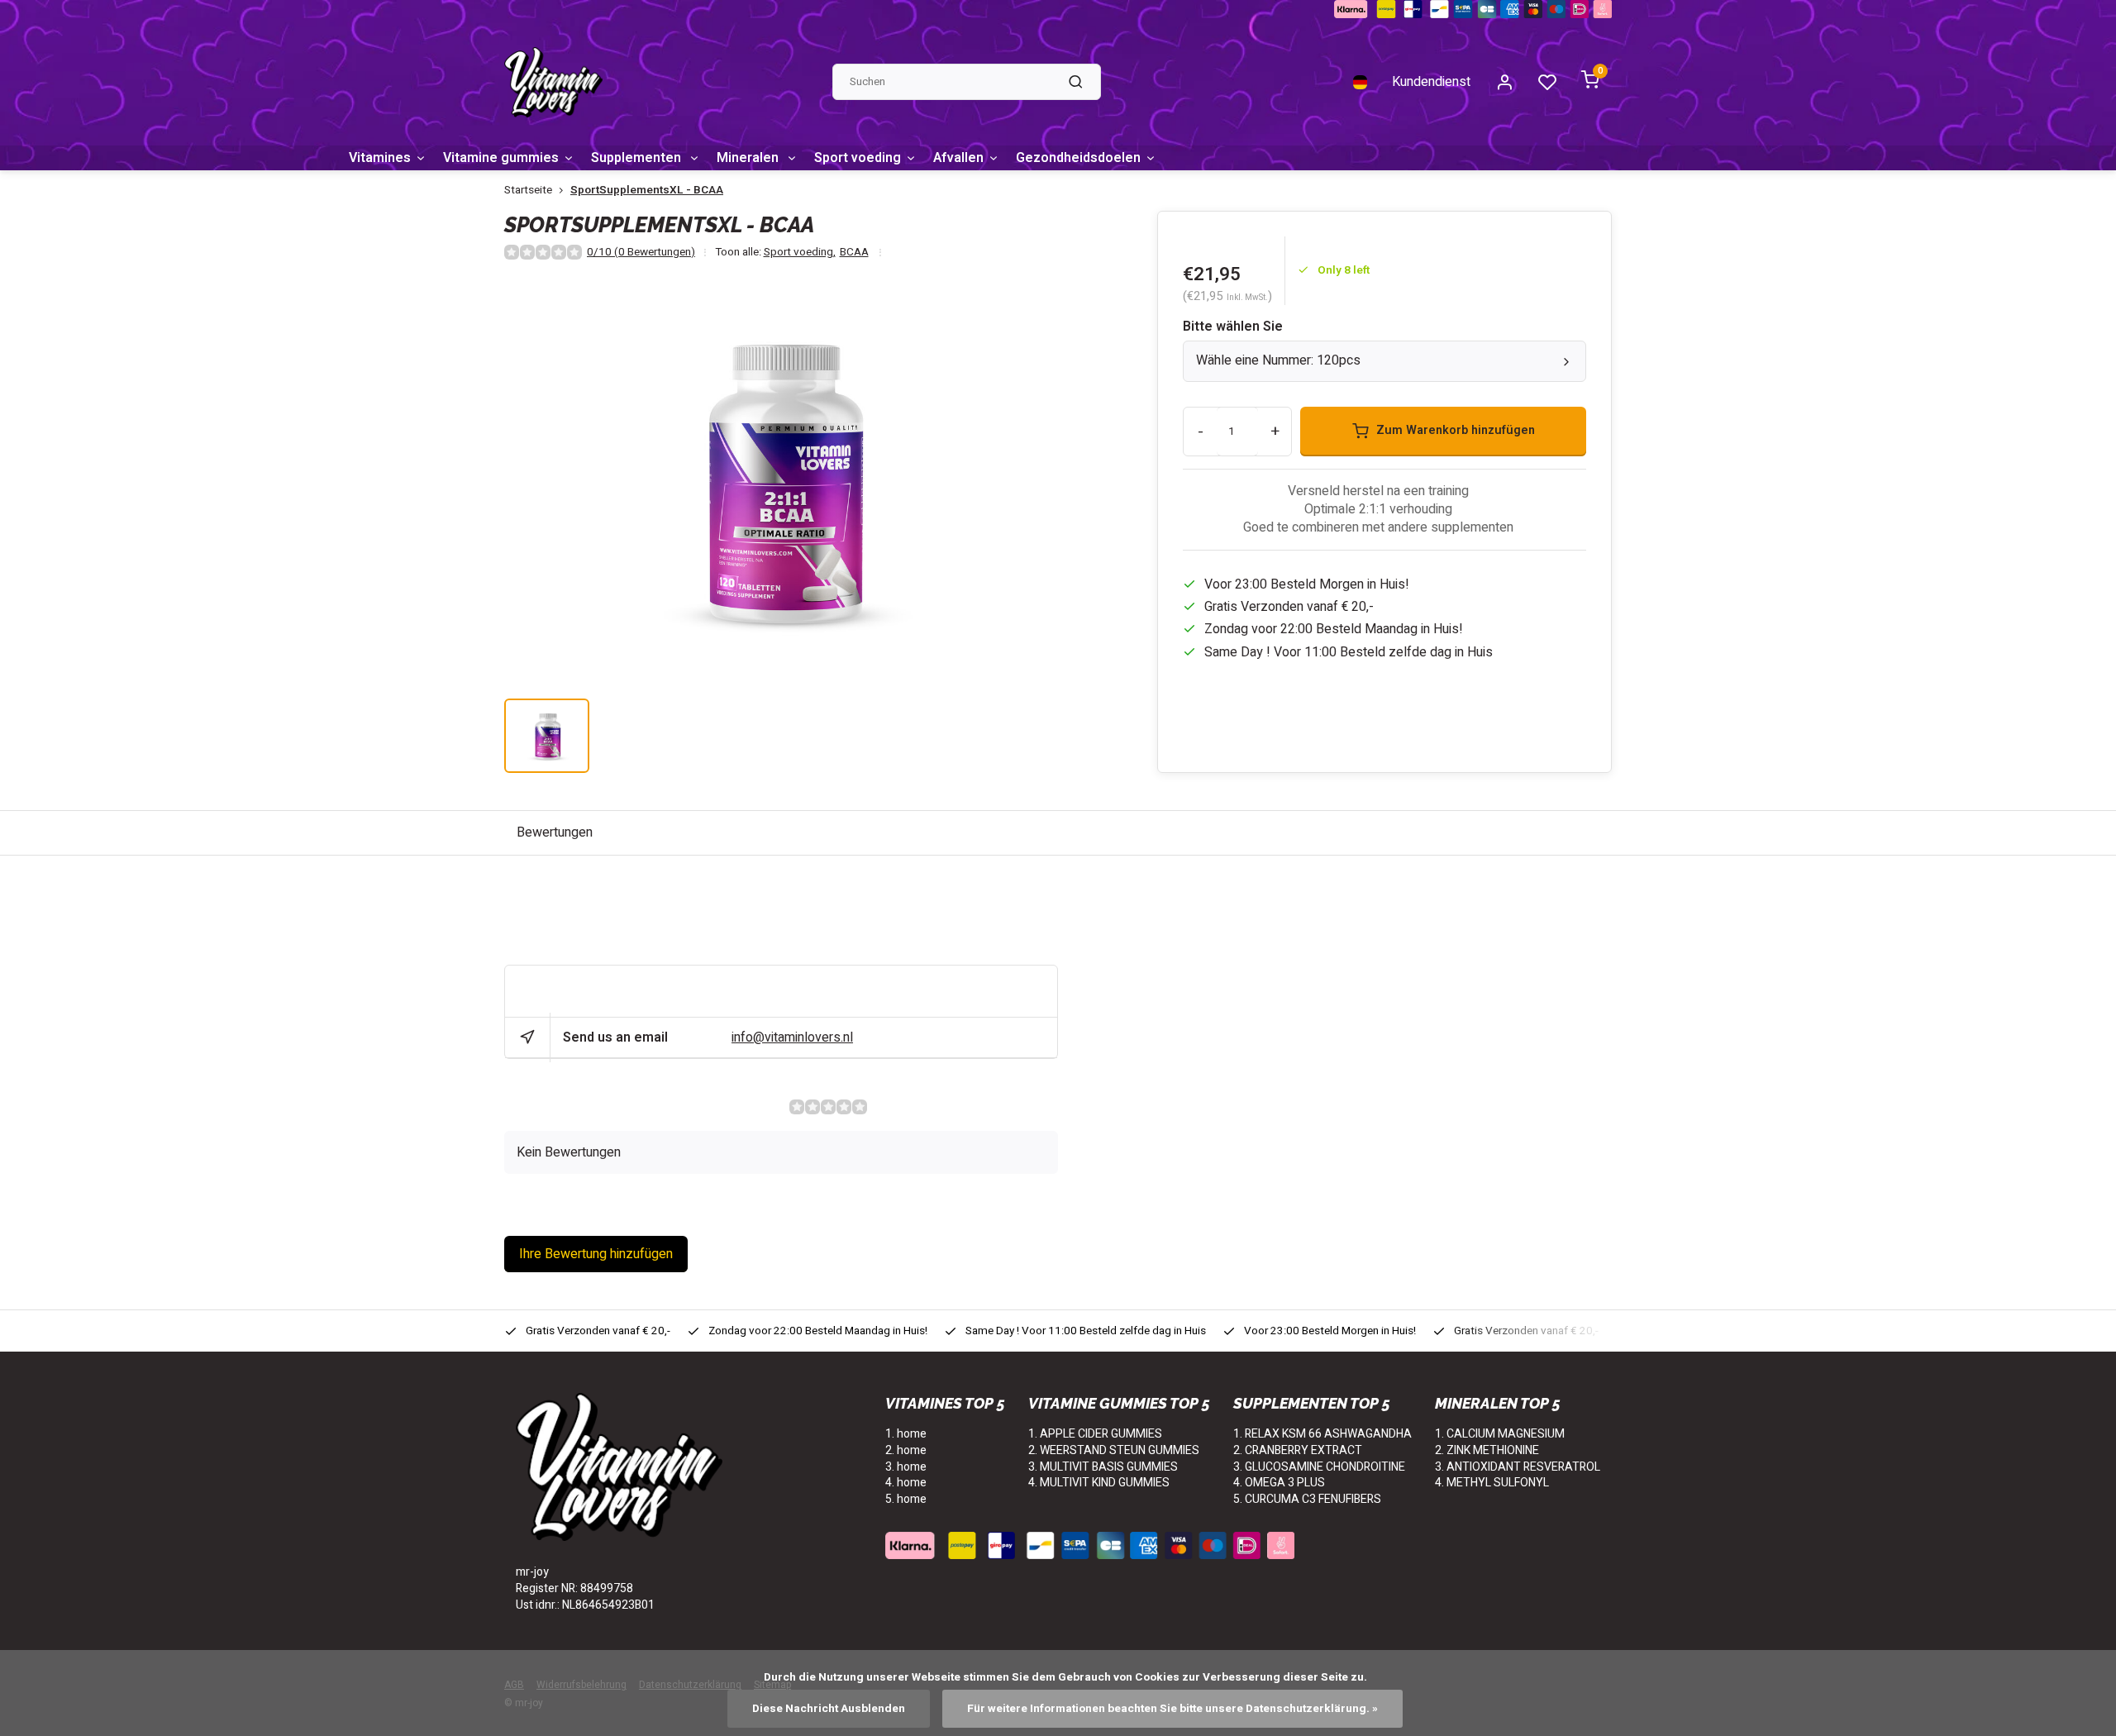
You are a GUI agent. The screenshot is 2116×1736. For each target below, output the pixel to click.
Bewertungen (555, 832)
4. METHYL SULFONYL (1492, 1483)
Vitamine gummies (501, 158)
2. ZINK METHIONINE (1487, 1450)
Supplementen (638, 158)
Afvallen (958, 158)
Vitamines (380, 158)
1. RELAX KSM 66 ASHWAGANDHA (1322, 1434)
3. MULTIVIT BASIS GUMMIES (1103, 1467)
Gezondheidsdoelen (1078, 158)
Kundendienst (1431, 82)
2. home (906, 1450)
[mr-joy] (553, 82)
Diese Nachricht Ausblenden (829, 1709)
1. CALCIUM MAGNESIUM (1500, 1434)
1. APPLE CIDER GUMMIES (1095, 1434)
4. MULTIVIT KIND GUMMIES (1099, 1483)
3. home (906, 1467)
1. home (906, 1434)
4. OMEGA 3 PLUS (1279, 1483)
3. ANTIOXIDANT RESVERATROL (1518, 1467)
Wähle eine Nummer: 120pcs (1278, 360)
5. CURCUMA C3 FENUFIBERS (1307, 1499)
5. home (906, 1499)
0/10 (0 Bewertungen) (641, 253)
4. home (906, 1483)
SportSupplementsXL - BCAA (647, 191)
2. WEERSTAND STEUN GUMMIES (1114, 1450)
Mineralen (749, 158)
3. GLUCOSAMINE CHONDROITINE (1319, 1467)
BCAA (854, 253)
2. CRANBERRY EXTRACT (1298, 1450)
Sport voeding (858, 158)
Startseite (528, 191)
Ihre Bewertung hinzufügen (596, 1254)
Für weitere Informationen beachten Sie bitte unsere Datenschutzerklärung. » (1172, 1709)
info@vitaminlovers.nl (792, 1037)
